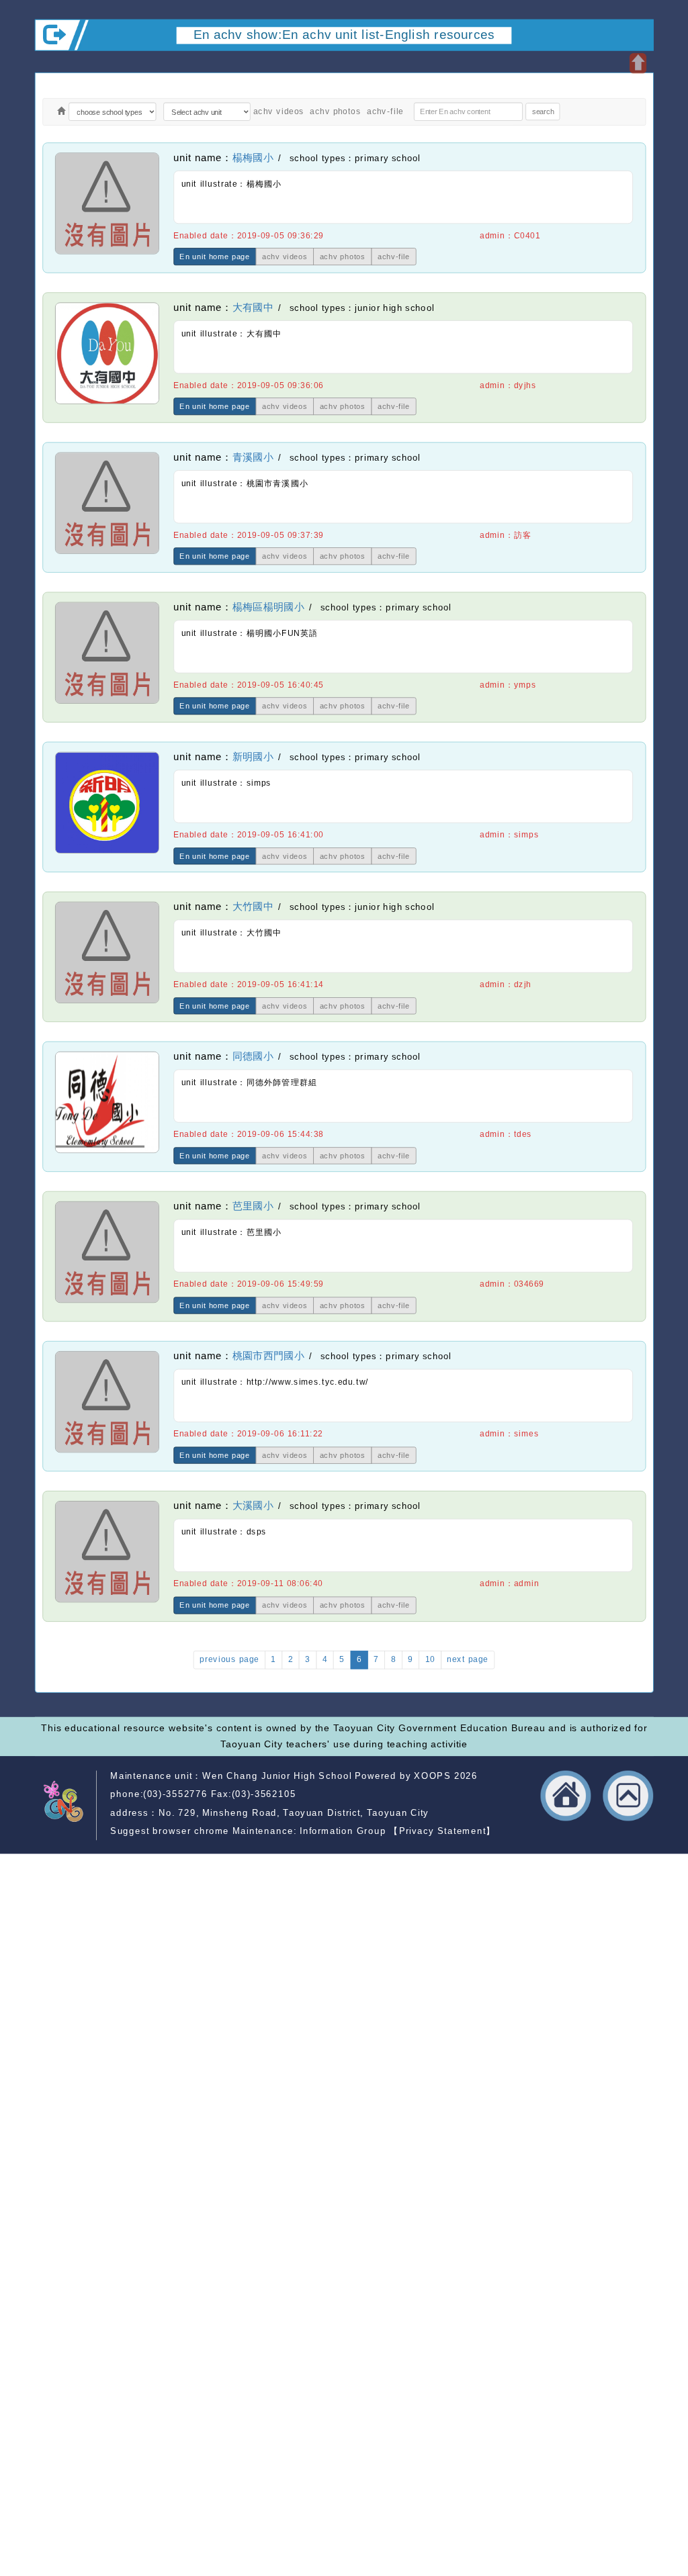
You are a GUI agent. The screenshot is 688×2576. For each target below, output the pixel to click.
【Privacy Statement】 (442, 1831)
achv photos (335, 111)
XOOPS (432, 1775)
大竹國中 (253, 907)
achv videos (279, 111)
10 (430, 1659)
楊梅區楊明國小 (269, 607)
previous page (229, 1659)
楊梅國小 (253, 158)
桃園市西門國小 (269, 1356)
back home (566, 1795)
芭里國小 (253, 1207)
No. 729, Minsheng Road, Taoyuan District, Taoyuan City (294, 1812)
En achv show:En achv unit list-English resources (344, 34)
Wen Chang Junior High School (277, 1775)
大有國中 (253, 308)
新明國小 (253, 757)
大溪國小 (253, 1506)
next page (467, 1659)
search (543, 111)
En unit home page (214, 257)
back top (629, 1795)
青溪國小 (253, 457)
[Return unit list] (61, 112)
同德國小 (253, 1056)
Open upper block (638, 63)
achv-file (385, 111)
